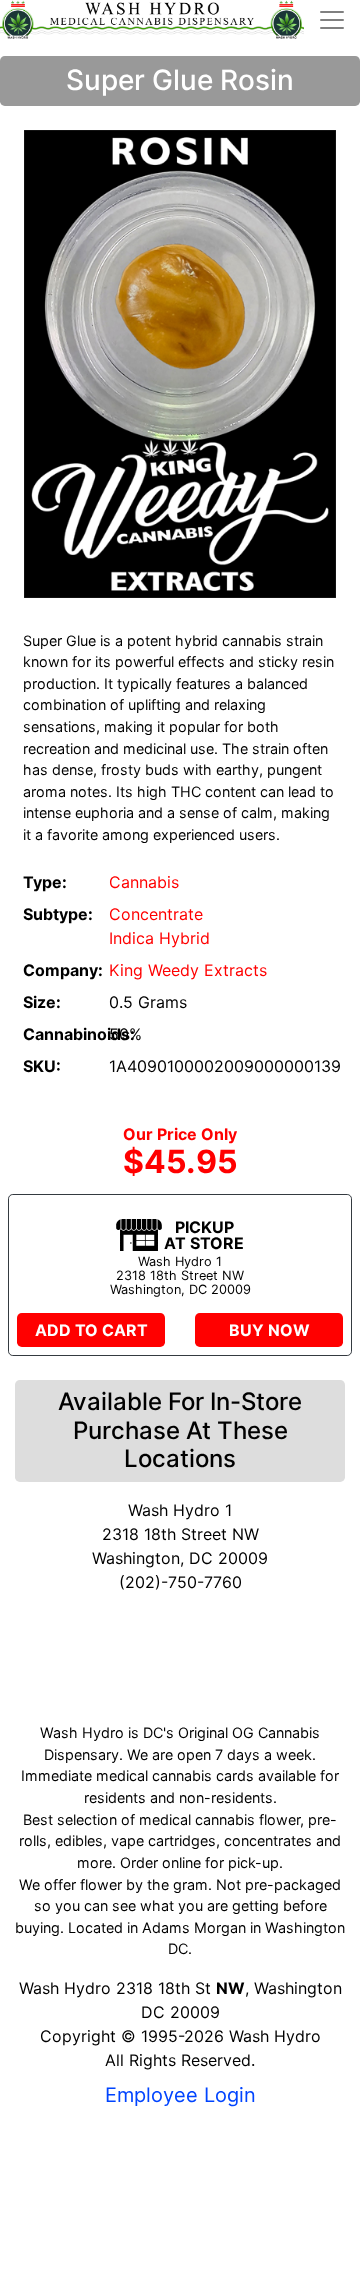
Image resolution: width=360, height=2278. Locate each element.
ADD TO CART (91, 1330)
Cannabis (144, 882)
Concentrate (156, 914)
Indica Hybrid (159, 938)
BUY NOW (269, 1330)
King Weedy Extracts (188, 970)
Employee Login (180, 2095)
